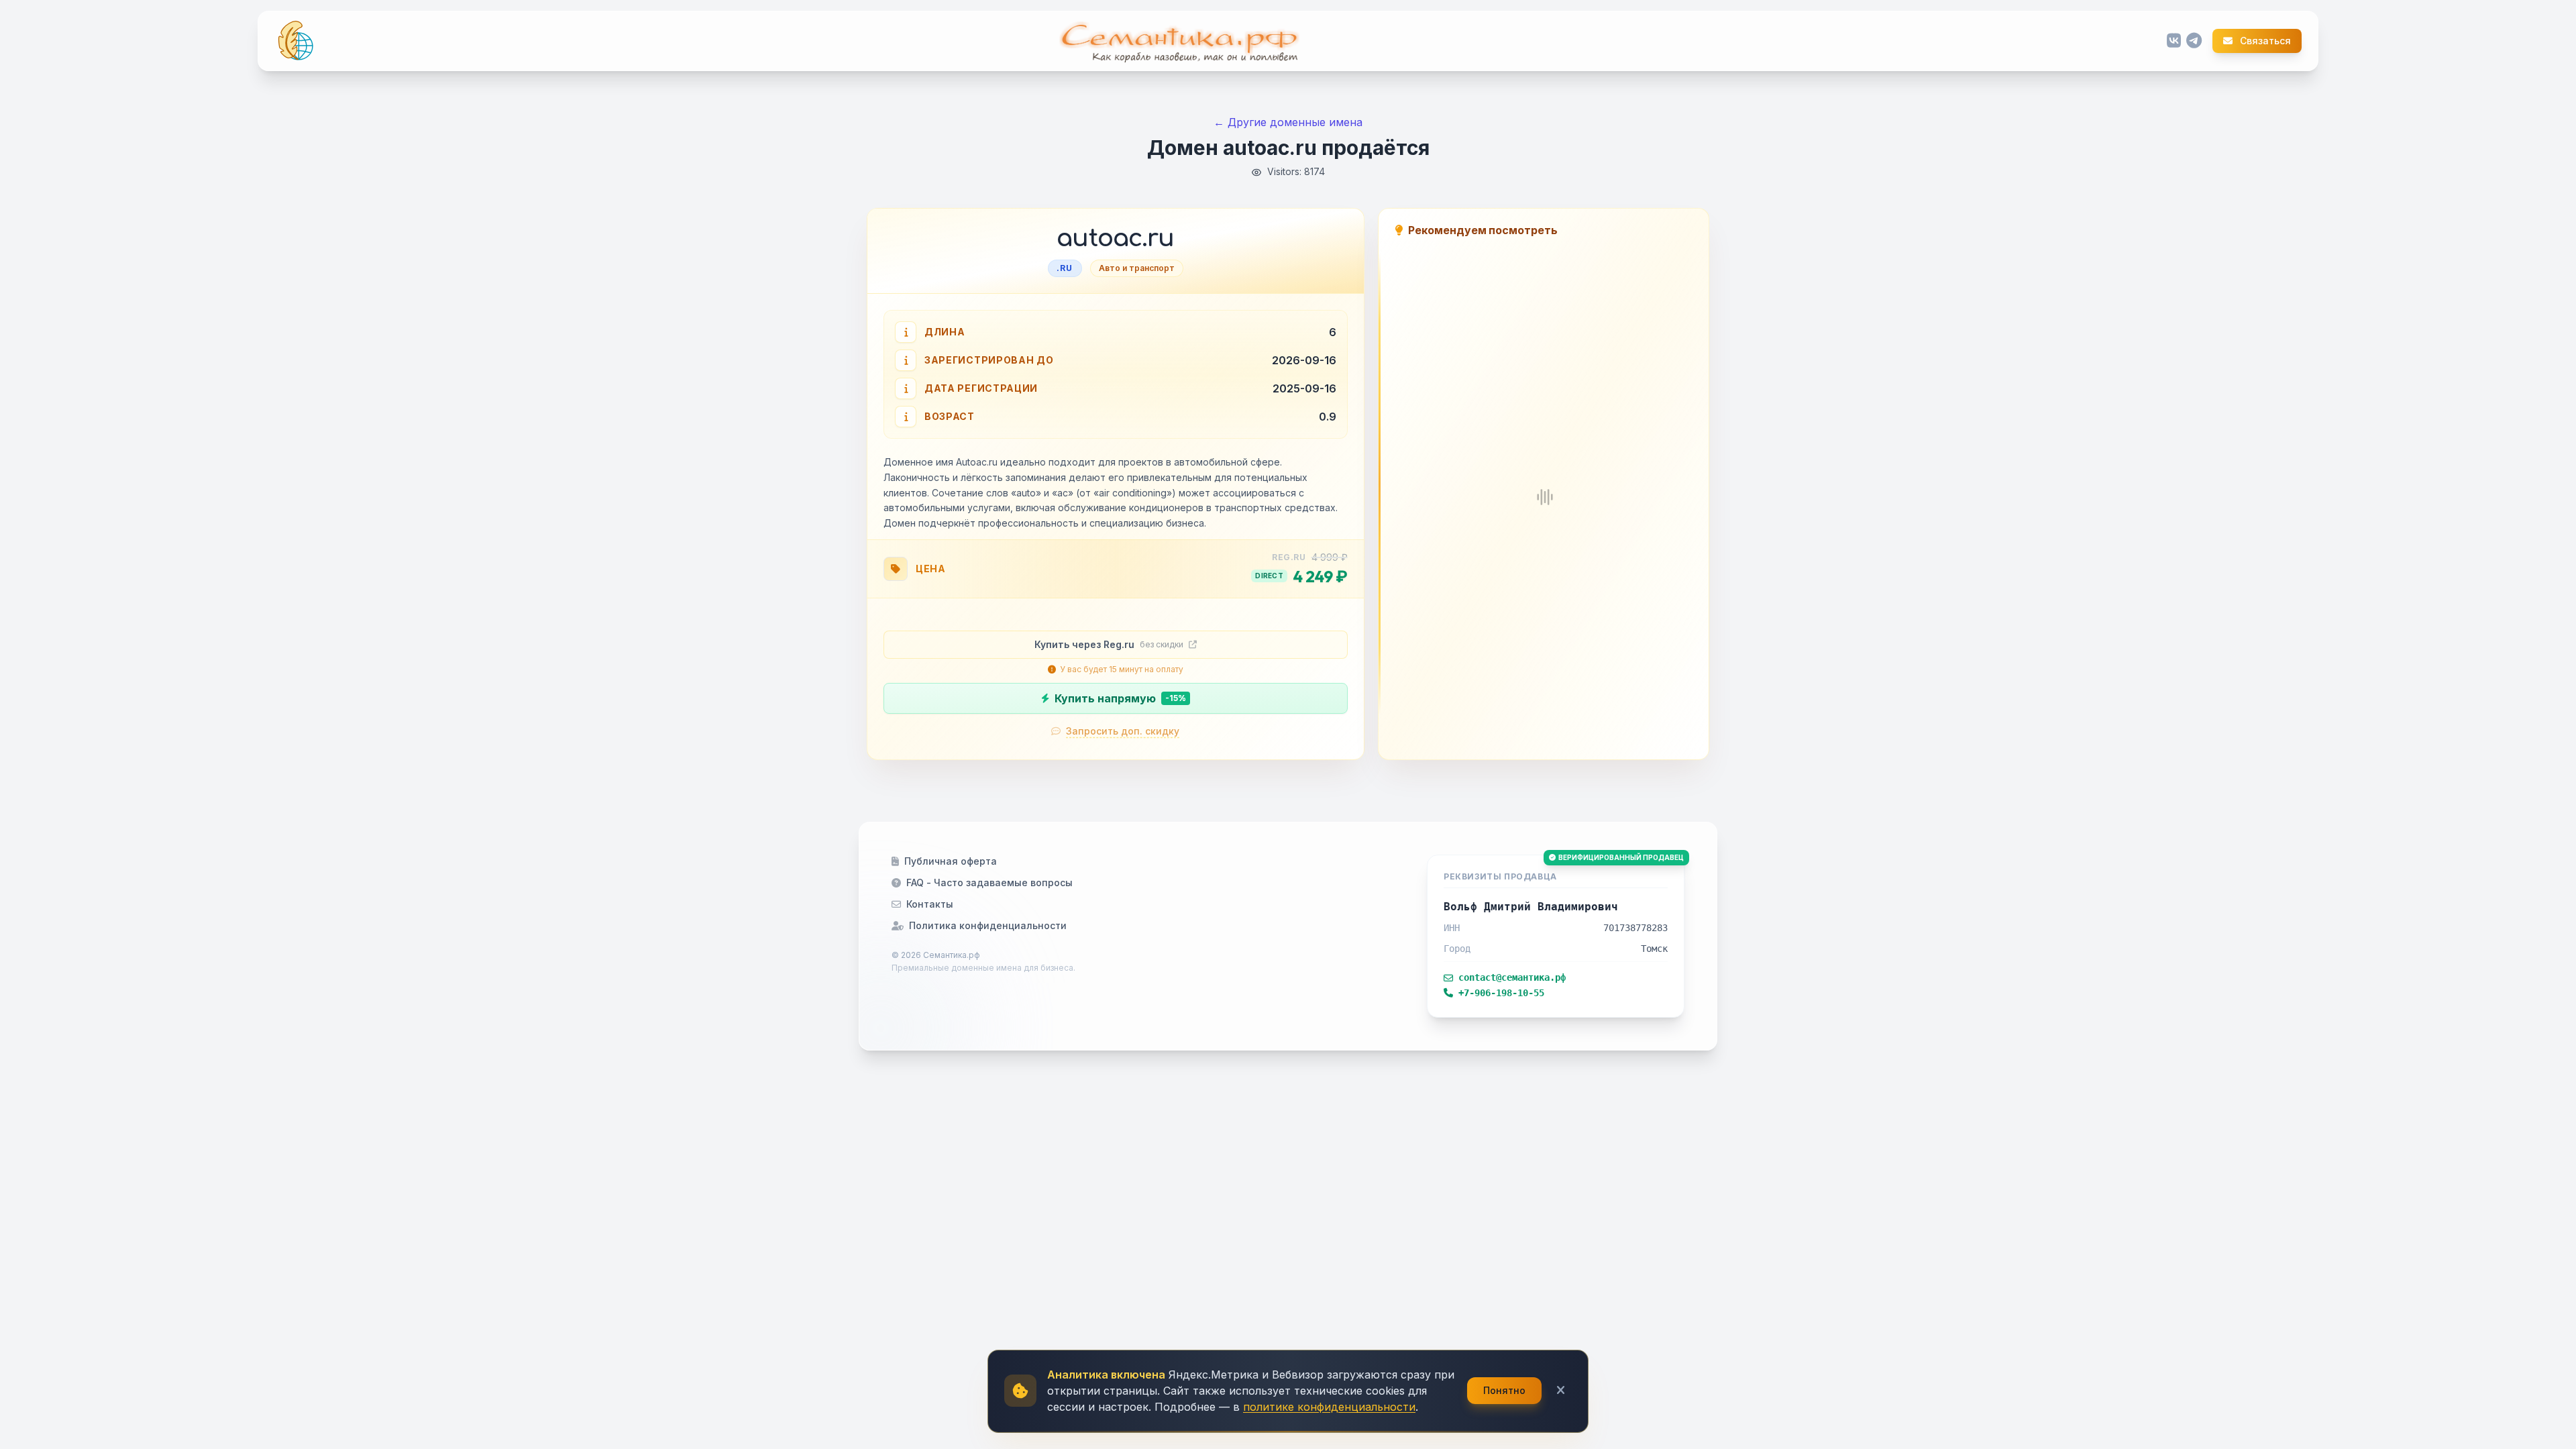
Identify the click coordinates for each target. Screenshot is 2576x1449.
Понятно (1504, 1390)
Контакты (930, 904)
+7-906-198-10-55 (1501, 993)
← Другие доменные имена (1288, 122)
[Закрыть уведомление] (1561, 1391)
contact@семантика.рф (1512, 977)
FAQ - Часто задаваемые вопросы (989, 882)
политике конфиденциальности (1329, 1407)
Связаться (2264, 41)
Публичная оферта (951, 861)
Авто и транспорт (1137, 268)
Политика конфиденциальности (988, 925)
